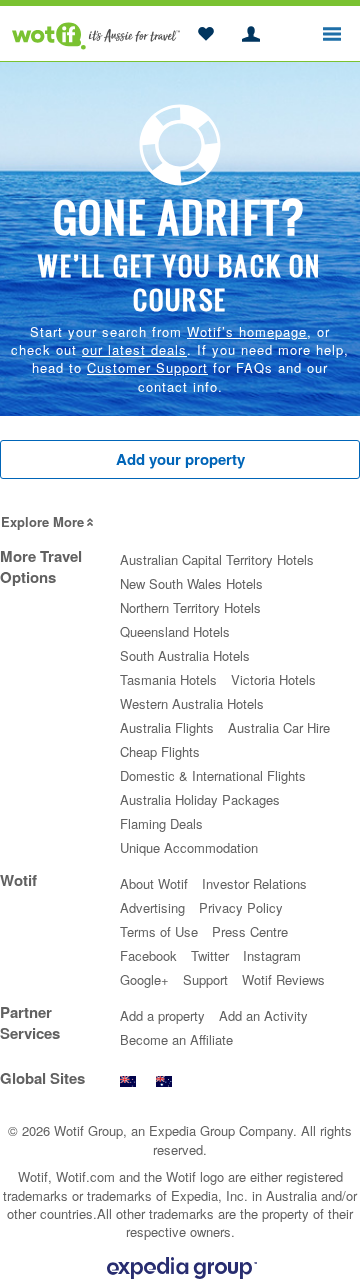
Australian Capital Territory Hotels (217, 559)
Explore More (42, 521)
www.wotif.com (164, 1086)
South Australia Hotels (185, 655)
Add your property (180, 459)
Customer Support (147, 367)
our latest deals (134, 349)
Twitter (210, 955)
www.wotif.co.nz (128, 1086)
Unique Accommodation (189, 847)
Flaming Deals (161, 823)
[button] (205, 35)
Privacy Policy (241, 907)
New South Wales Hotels (191, 583)
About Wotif (154, 883)
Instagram (272, 955)
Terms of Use (159, 931)
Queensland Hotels (175, 631)
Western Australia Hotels (192, 703)
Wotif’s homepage (247, 331)
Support (205, 979)
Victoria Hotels (273, 679)
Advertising (152, 907)
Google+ (144, 979)
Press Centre (250, 931)
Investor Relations (254, 883)
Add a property (162, 1015)
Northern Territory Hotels (190, 607)
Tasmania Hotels (168, 679)
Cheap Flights (160, 751)
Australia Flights (167, 727)
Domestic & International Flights (213, 775)
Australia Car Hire (279, 727)
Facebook (148, 955)
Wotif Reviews (283, 979)
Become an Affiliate (176, 1039)
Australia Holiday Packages (200, 799)
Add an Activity (263, 1015)
